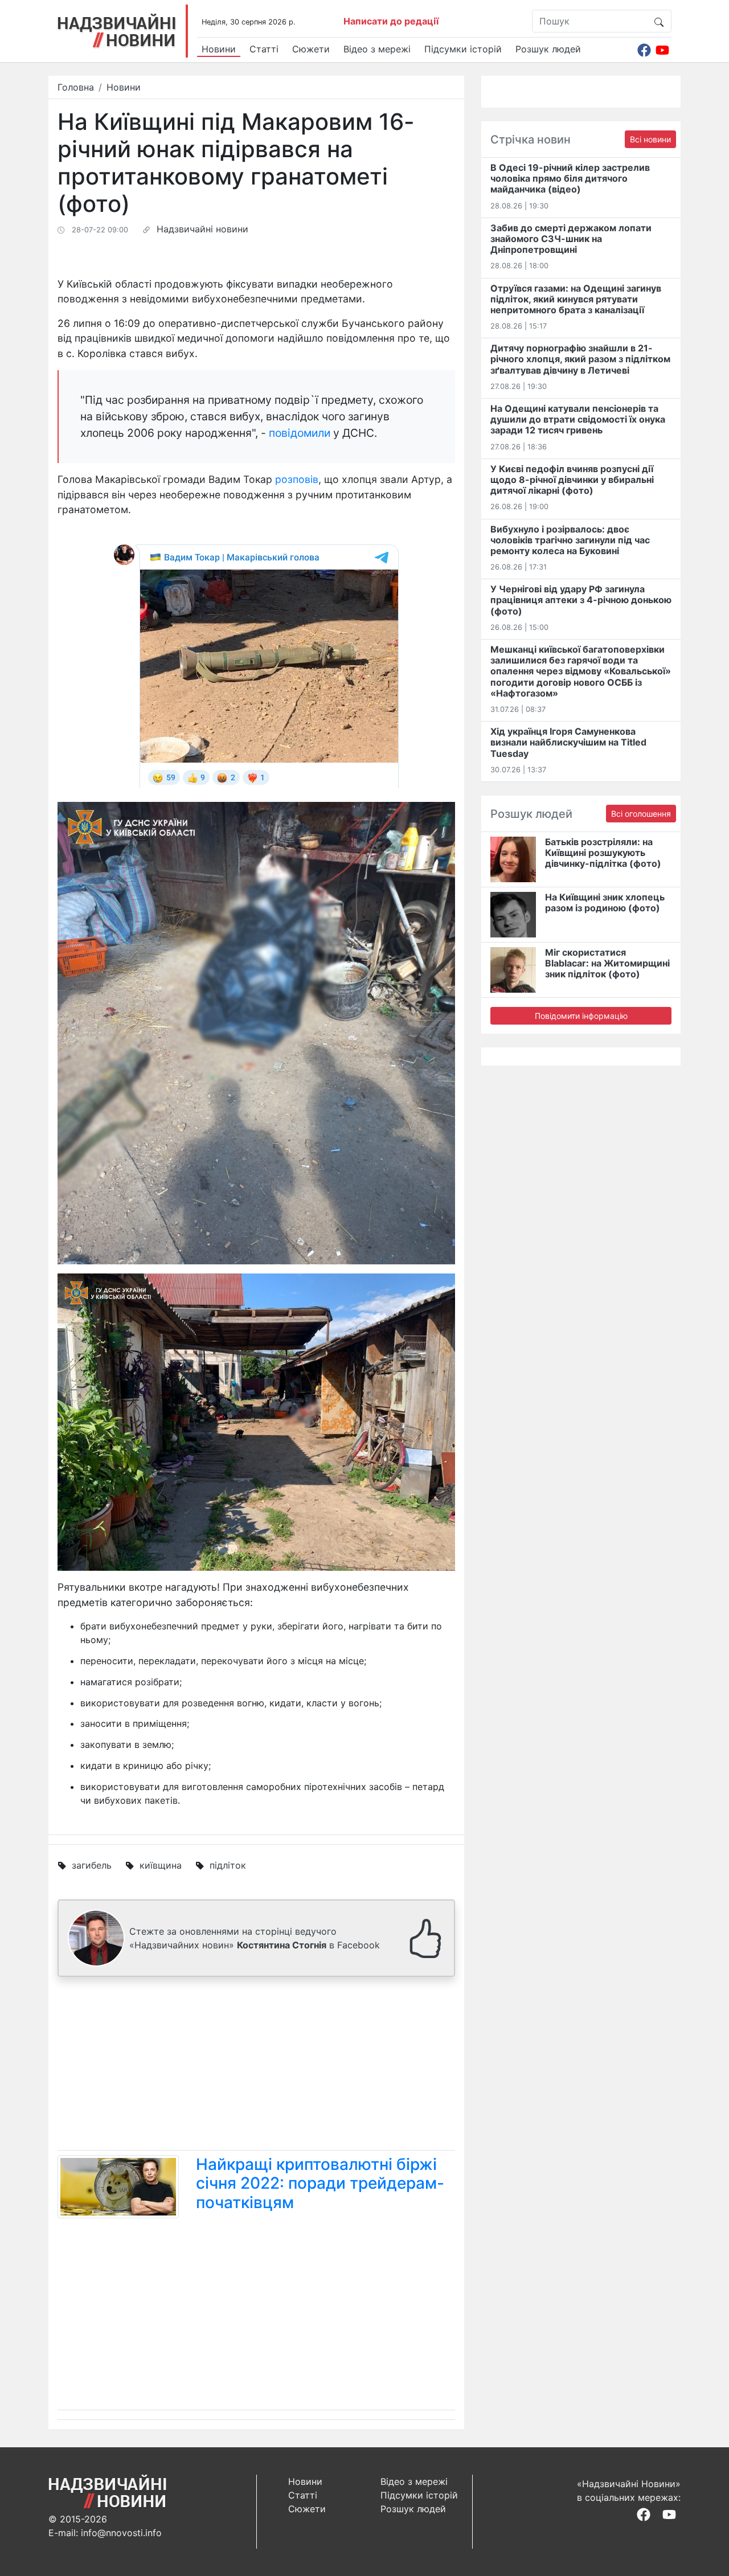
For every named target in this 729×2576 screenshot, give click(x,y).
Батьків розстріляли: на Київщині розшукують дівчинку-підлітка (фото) (603, 853)
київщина (161, 1865)
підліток (228, 1865)
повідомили (300, 433)
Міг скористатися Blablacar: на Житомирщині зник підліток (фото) (607, 963)
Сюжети (311, 49)
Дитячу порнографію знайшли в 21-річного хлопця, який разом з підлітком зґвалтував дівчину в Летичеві (580, 359)
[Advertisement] (256, 2066)
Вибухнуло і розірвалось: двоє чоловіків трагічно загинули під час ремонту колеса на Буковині (570, 540)
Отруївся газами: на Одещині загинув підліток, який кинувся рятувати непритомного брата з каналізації (576, 299)
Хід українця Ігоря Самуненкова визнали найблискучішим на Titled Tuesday (568, 742)
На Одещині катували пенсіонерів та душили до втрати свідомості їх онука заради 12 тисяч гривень (578, 419)
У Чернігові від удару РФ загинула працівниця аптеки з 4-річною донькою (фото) (581, 600)
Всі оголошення (641, 814)
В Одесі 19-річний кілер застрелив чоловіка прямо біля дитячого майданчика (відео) (570, 178)
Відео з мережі (377, 49)
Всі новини (650, 139)
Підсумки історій (463, 49)
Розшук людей (548, 49)
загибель (92, 1865)
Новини (219, 49)
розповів (297, 479)
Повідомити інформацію (581, 1016)
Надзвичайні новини (202, 229)
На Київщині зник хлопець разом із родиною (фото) (605, 902)
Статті (264, 49)
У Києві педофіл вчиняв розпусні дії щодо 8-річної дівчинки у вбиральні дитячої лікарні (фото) (572, 480)
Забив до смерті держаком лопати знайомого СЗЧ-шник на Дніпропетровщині (571, 239)
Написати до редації (391, 21)
